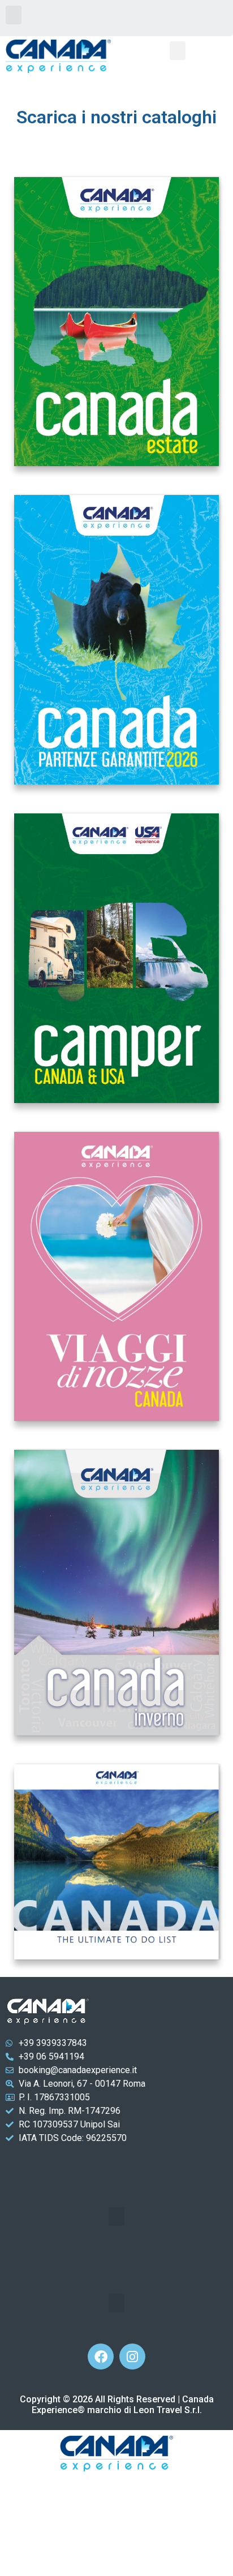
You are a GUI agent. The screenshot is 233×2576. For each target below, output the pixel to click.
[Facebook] (101, 2357)
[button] (14, 15)
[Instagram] (132, 2357)
